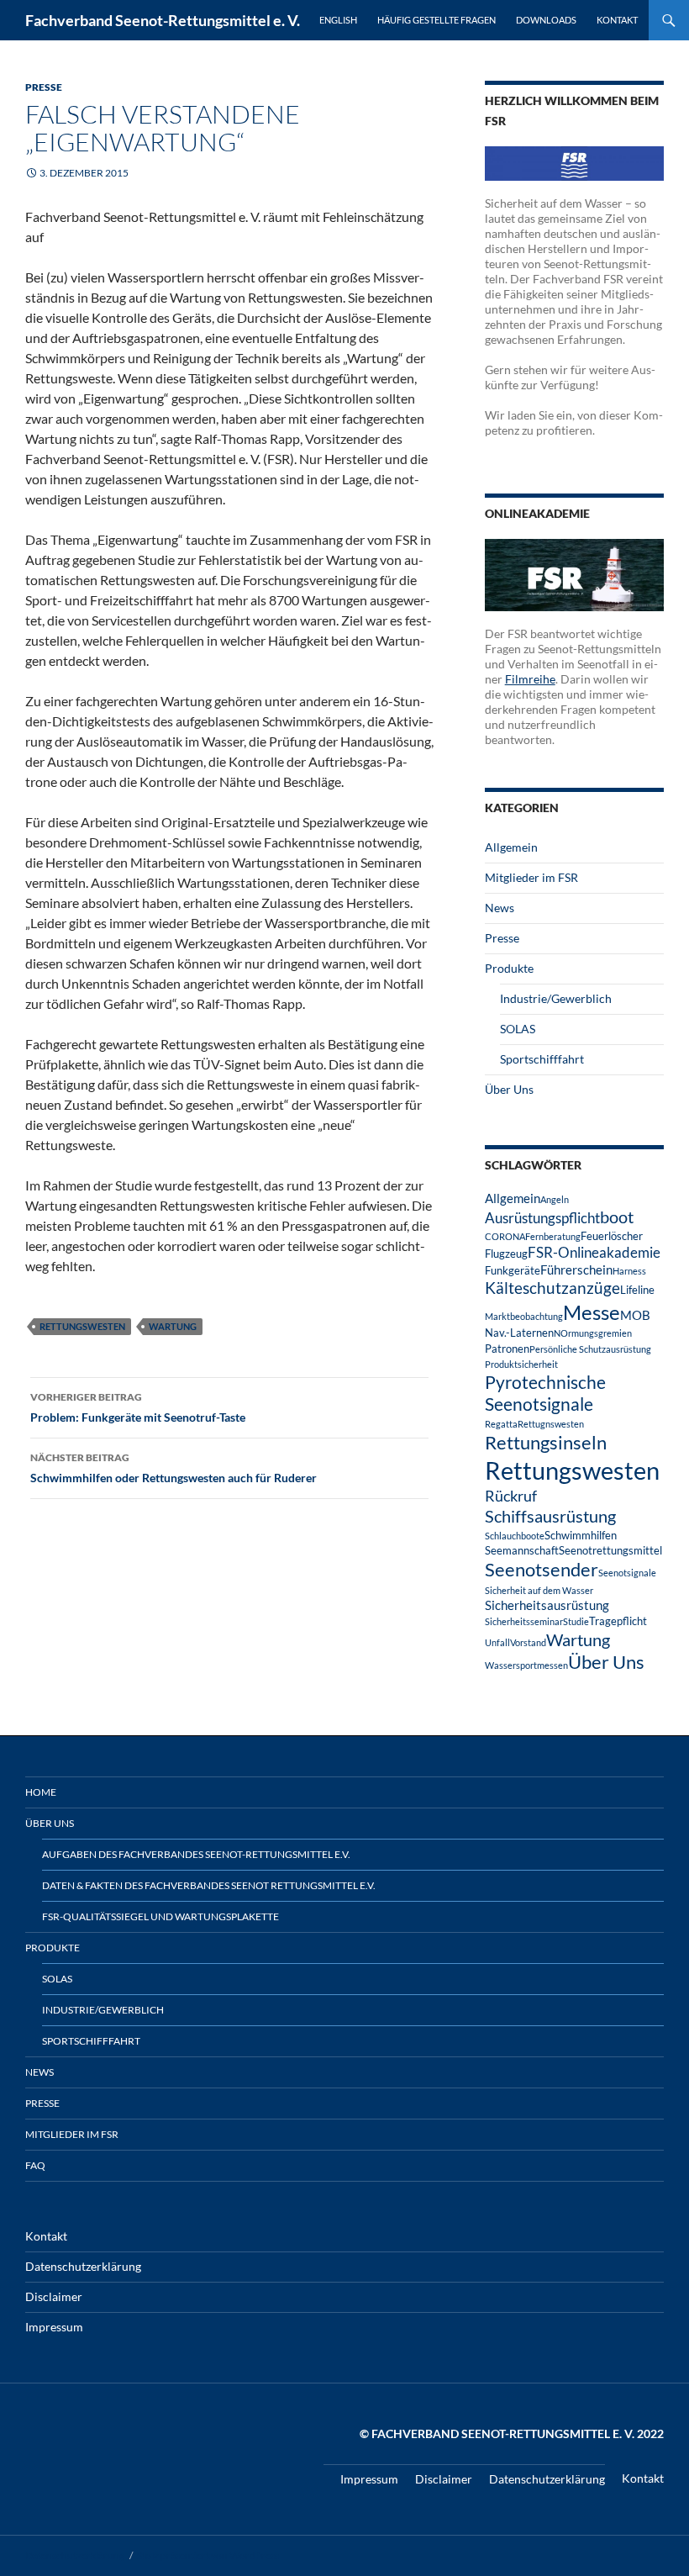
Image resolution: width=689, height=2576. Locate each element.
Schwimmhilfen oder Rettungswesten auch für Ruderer (174, 1468)
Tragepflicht (618, 1621)
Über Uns (509, 1089)
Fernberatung (553, 1236)
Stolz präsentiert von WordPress (208, 2555)
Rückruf (511, 1496)
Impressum (54, 2327)
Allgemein (511, 847)
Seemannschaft (522, 1550)
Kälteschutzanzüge (552, 1288)
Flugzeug (506, 1254)
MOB (635, 1315)
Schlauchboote (515, 1536)
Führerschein (576, 1270)
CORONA (505, 1236)
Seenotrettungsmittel (610, 1550)
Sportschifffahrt (542, 1059)
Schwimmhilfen (581, 1535)
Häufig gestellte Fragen (437, 20)
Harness (629, 1271)
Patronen (507, 1349)
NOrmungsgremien (593, 1333)
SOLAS (518, 1029)
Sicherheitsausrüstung (547, 1605)
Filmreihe (530, 679)
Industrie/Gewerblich (556, 998)
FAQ (35, 2165)
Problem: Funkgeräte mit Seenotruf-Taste (138, 1407)
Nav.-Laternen (519, 1333)
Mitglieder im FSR (531, 877)
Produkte (509, 968)
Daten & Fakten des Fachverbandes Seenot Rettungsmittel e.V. (209, 1885)
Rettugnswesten (551, 1424)
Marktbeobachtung (524, 1316)
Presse (44, 87)
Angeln (555, 1199)
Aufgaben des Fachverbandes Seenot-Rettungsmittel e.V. (196, 1854)
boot (617, 1217)
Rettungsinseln (546, 1442)
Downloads (546, 20)
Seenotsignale (627, 1573)
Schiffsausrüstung (550, 1516)
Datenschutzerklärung (83, 2266)
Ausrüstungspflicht (542, 1218)
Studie (576, 1621)
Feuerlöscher (612, 1236)
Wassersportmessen (526, 1665)
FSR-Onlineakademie (594, 1252)
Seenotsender (542, 1569)
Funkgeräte (513, 1270)
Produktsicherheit (521, 1364)
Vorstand (528, 1642)
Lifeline (637, 1290)
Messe (592, 1312)
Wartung (173, 1326)
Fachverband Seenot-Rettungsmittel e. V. (163, 20)
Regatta (501, 1424)
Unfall (497, 1642)
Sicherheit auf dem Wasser (539, 1590)
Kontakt (617, 20)
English (338, 20)
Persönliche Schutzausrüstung (590, 1349)
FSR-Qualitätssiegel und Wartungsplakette (160, 1916)
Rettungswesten (82, 1326)
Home (41, 1792)
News (500, 908)
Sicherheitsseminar (524, 1621)
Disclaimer (54, 2296)
